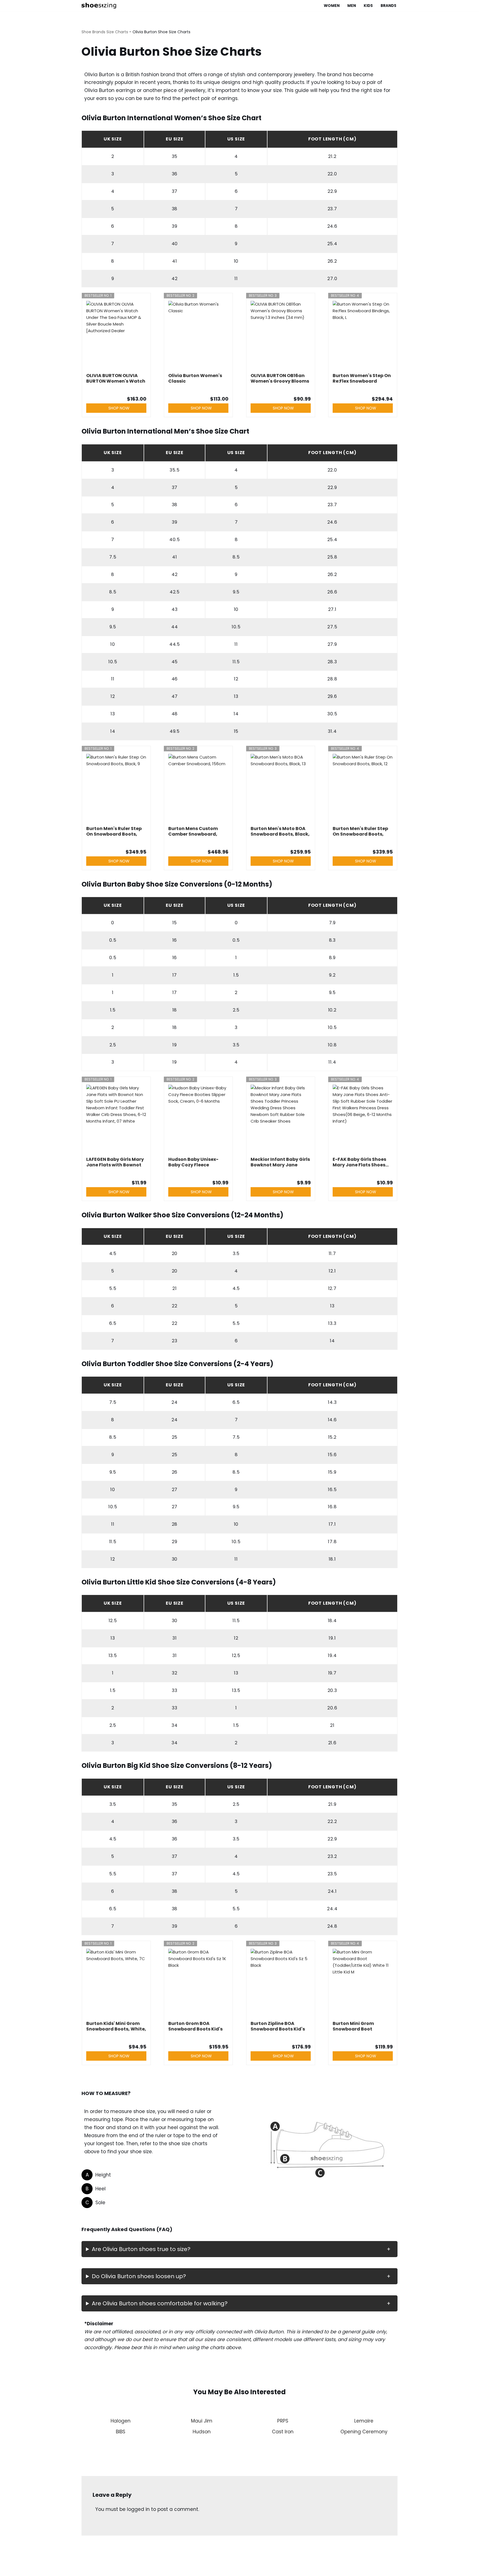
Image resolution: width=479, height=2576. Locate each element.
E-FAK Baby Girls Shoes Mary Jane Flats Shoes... (361, 1162)
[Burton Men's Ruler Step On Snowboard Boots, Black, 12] (363, 788)
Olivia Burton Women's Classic (195, 378)
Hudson (202, 2432)
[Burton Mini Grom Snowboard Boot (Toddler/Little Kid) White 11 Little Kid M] (363, 1983)
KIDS (368, 6)
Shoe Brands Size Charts (105, 32)
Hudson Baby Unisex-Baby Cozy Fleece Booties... (193, 1162)
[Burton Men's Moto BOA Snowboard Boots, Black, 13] (281, 788)
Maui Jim (202, 2421)
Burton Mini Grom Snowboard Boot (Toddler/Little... (353, 2026)
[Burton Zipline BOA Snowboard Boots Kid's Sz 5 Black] (281, 1983)
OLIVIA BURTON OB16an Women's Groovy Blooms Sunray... (280, 378)
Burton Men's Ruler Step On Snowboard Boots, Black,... (114, 831)
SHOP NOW (119, 408)
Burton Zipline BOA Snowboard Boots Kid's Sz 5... (278, 2026)
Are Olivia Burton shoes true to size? (141, 2249)
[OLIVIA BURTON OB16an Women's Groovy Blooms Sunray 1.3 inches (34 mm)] (281, 336)
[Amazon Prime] (139, 1173)
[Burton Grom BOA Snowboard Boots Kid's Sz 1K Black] (198, 1983)
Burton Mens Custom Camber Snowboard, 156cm (193, 831)
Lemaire (364, 2421)
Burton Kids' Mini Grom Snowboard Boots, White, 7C (116, 2026)
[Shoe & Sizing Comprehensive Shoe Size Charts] (100, 6)
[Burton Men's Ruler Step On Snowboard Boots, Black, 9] (116, 788)
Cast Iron (283, 2432)
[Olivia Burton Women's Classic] (198, 336)
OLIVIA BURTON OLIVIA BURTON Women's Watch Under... (116, 378)
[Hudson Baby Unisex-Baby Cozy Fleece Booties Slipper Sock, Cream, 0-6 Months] (198, 1119)
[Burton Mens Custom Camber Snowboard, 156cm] (198, 788)
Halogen (121, 2421)
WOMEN (332, 6)
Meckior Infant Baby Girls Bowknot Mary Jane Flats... (280, 1162)
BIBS (121, 2432)
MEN (352, 6)
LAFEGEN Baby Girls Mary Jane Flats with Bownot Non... (115, 1162)
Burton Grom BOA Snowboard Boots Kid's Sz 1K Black (195, 2026)
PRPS (283, 2421)
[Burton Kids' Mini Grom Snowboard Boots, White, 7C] (116, 1983)
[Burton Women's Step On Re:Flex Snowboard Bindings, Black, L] (363, 336)
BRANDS (388, 6)
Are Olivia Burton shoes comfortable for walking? (160, 2303)
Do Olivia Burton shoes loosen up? (139, 2276)
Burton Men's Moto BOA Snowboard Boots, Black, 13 (280, 831)
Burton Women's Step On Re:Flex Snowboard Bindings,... (362, 378)
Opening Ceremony (364, 2432)
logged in (138, 2509)
